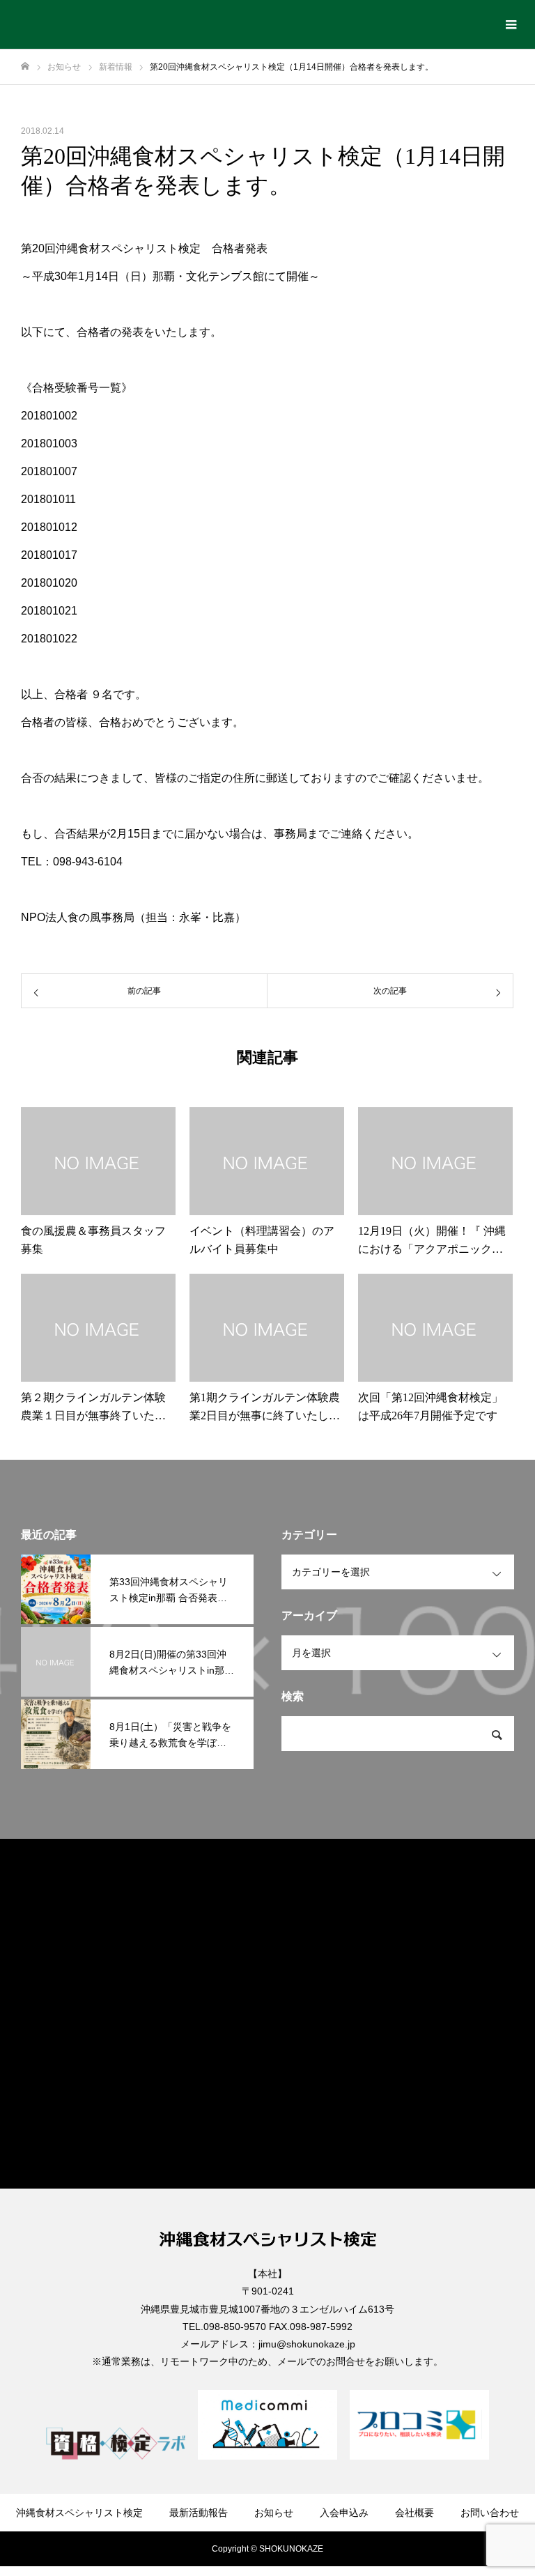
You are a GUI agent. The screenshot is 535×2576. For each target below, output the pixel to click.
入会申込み (344, 2513)
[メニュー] (511, 24)
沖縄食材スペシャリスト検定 (79, 2513)
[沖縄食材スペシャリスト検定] (26, 24)
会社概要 (414, 2513)
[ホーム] (25, 67)
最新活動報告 (199, 2513)
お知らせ (274, 2513)
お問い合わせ (490, 2513)
